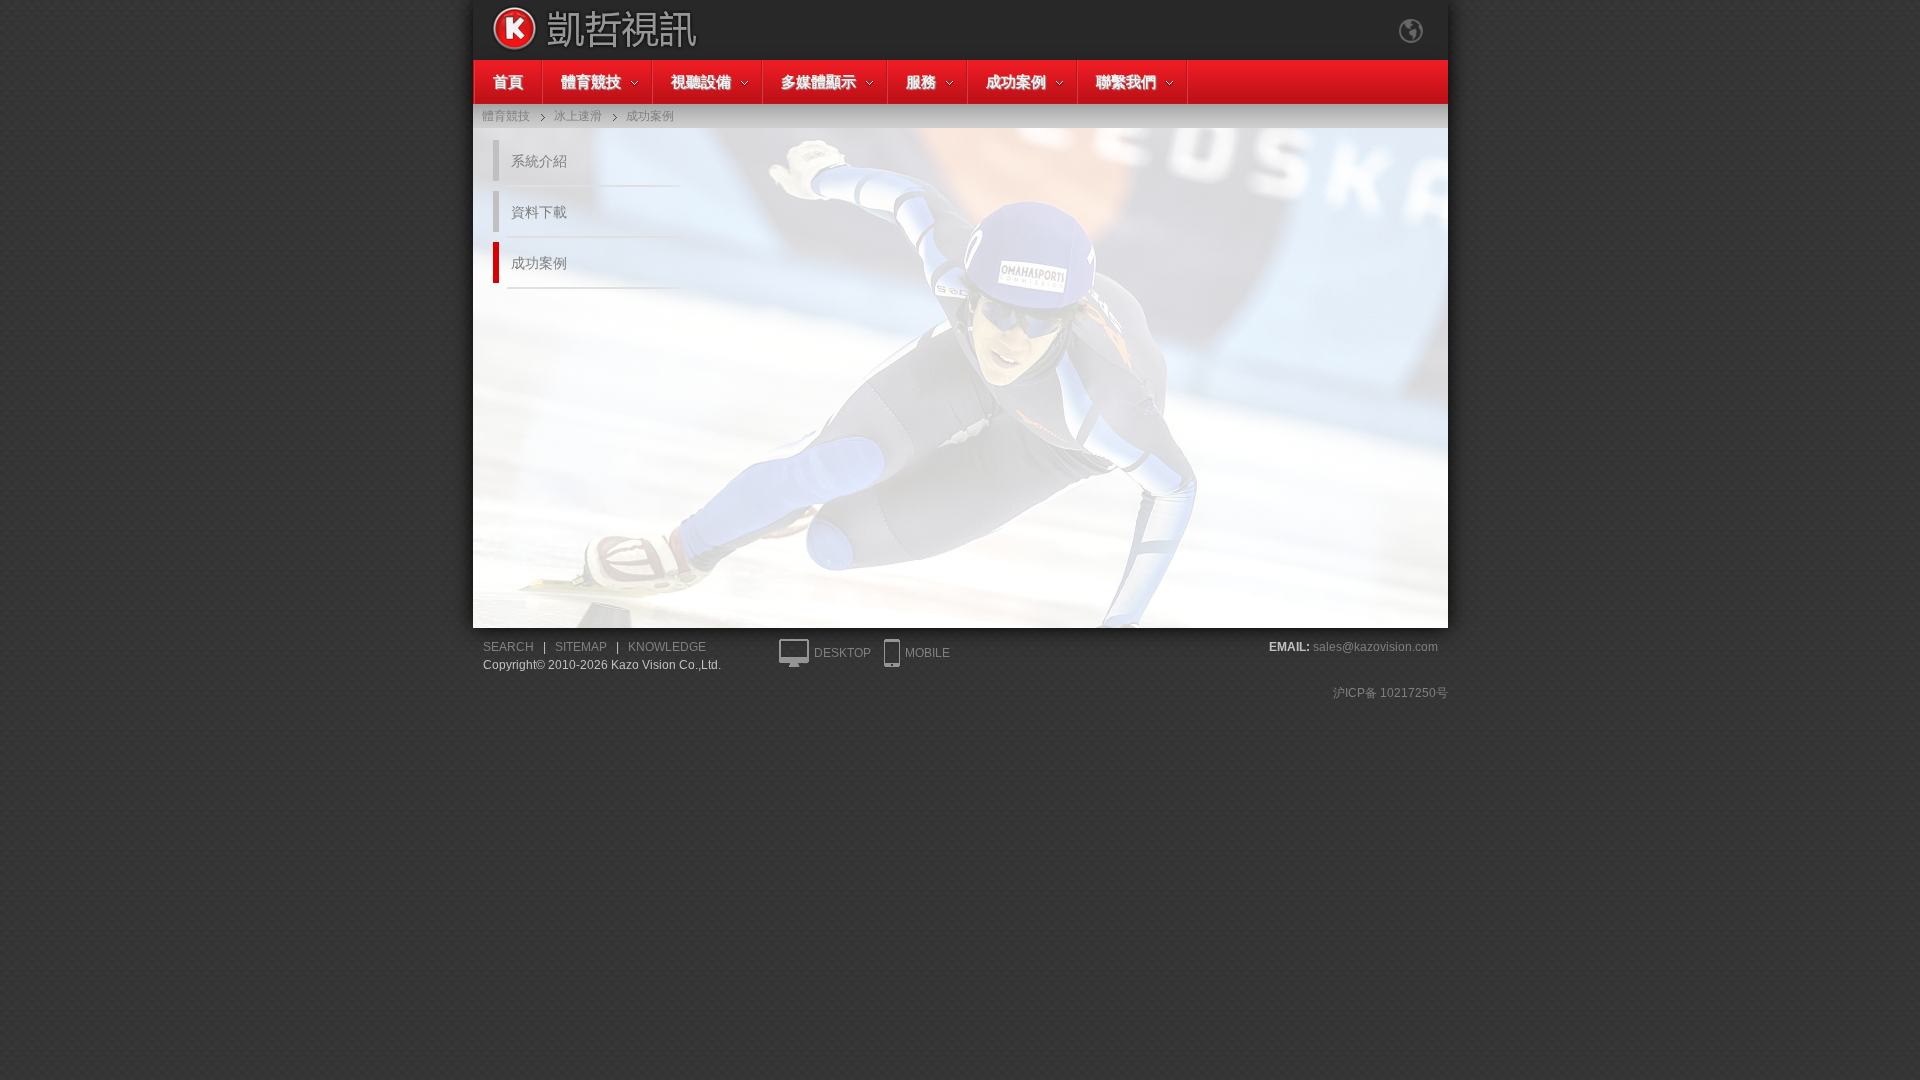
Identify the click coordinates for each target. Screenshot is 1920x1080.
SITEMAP (581, 647)
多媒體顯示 (818, 81)
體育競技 (591, 81)
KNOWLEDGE (667, 647)
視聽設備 (701, 81)
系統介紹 (539, 161)
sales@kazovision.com (1375, 647)
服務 (921, 81)
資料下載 (539, 212)
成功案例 (1016, 81)
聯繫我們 (1126, 81)
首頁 (508, 81)
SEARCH (508, 647)
